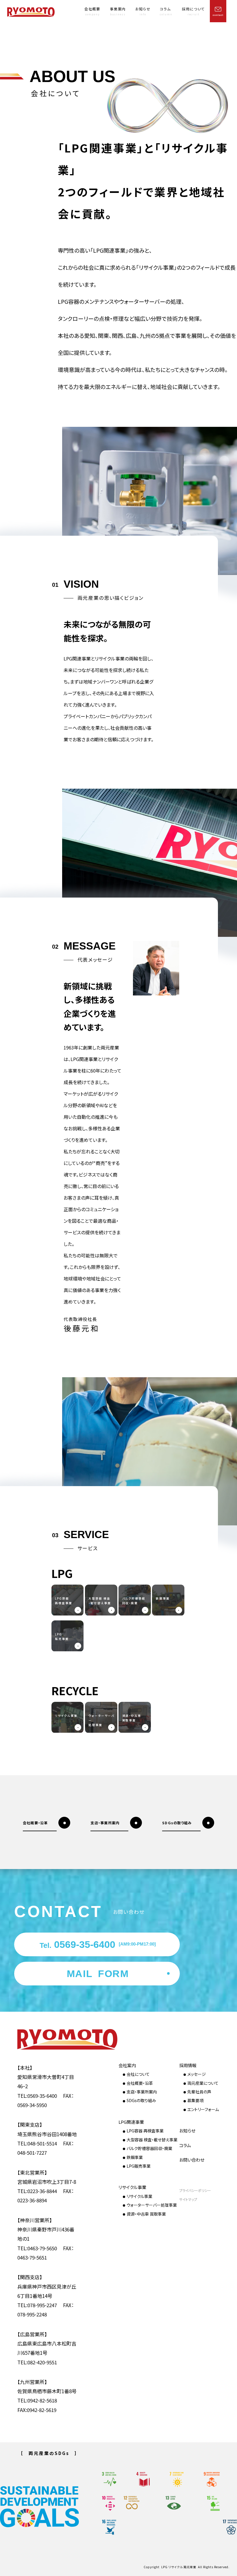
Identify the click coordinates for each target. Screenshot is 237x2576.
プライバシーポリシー (195, 2190)
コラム (166, 11)
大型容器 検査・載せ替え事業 (152, 2140)
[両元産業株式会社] (31, 12)
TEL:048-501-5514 (37, 2143)
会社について (138, 2074)
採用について (193, 11)
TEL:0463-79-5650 (37, 2248)
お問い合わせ (192, 2160)
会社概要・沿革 (140, 2083)
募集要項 (195, 2100)
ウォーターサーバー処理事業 (152, 2205)
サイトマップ (188, 2199)
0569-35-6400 (98, 1944)
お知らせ (143, 11)
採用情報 (188, 2065)
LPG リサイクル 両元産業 (179, 2567)
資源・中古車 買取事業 (146, 2214)
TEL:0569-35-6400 (37, 2096)
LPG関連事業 (131, 2122)
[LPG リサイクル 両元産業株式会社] (48, 2039)
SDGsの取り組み (141, 2100)
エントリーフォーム (203, 2109)
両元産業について (203, 2083)
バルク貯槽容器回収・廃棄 (149, 2148)
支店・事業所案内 (142, 2092)
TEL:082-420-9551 (37, 2362)
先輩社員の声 (199, 2092)
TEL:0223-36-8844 (37, 2191)
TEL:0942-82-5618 (37, 2400)
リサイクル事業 (132, 2187)
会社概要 (92, 11)
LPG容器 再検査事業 (145, 2131)
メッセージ (197, 2074)
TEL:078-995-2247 (37, 2305)
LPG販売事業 (139, 2166)
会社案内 (127, 2065)
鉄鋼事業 (135, 2157)
